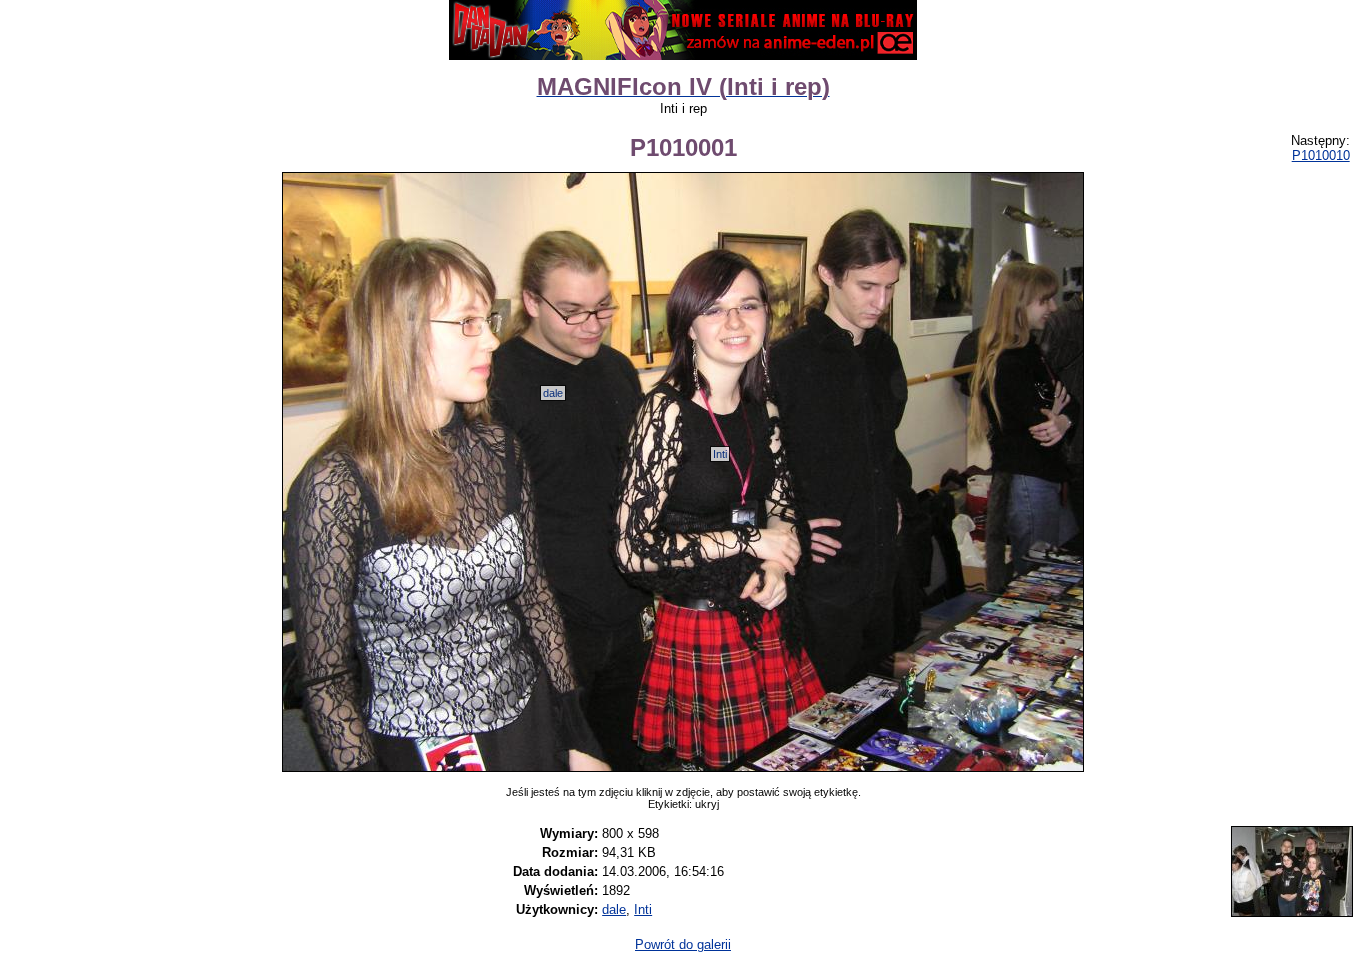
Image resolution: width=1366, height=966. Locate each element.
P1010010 (1321, 155)
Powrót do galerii (683, 944)
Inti (720, 454)
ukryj (707, 804)
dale (553, 393)
